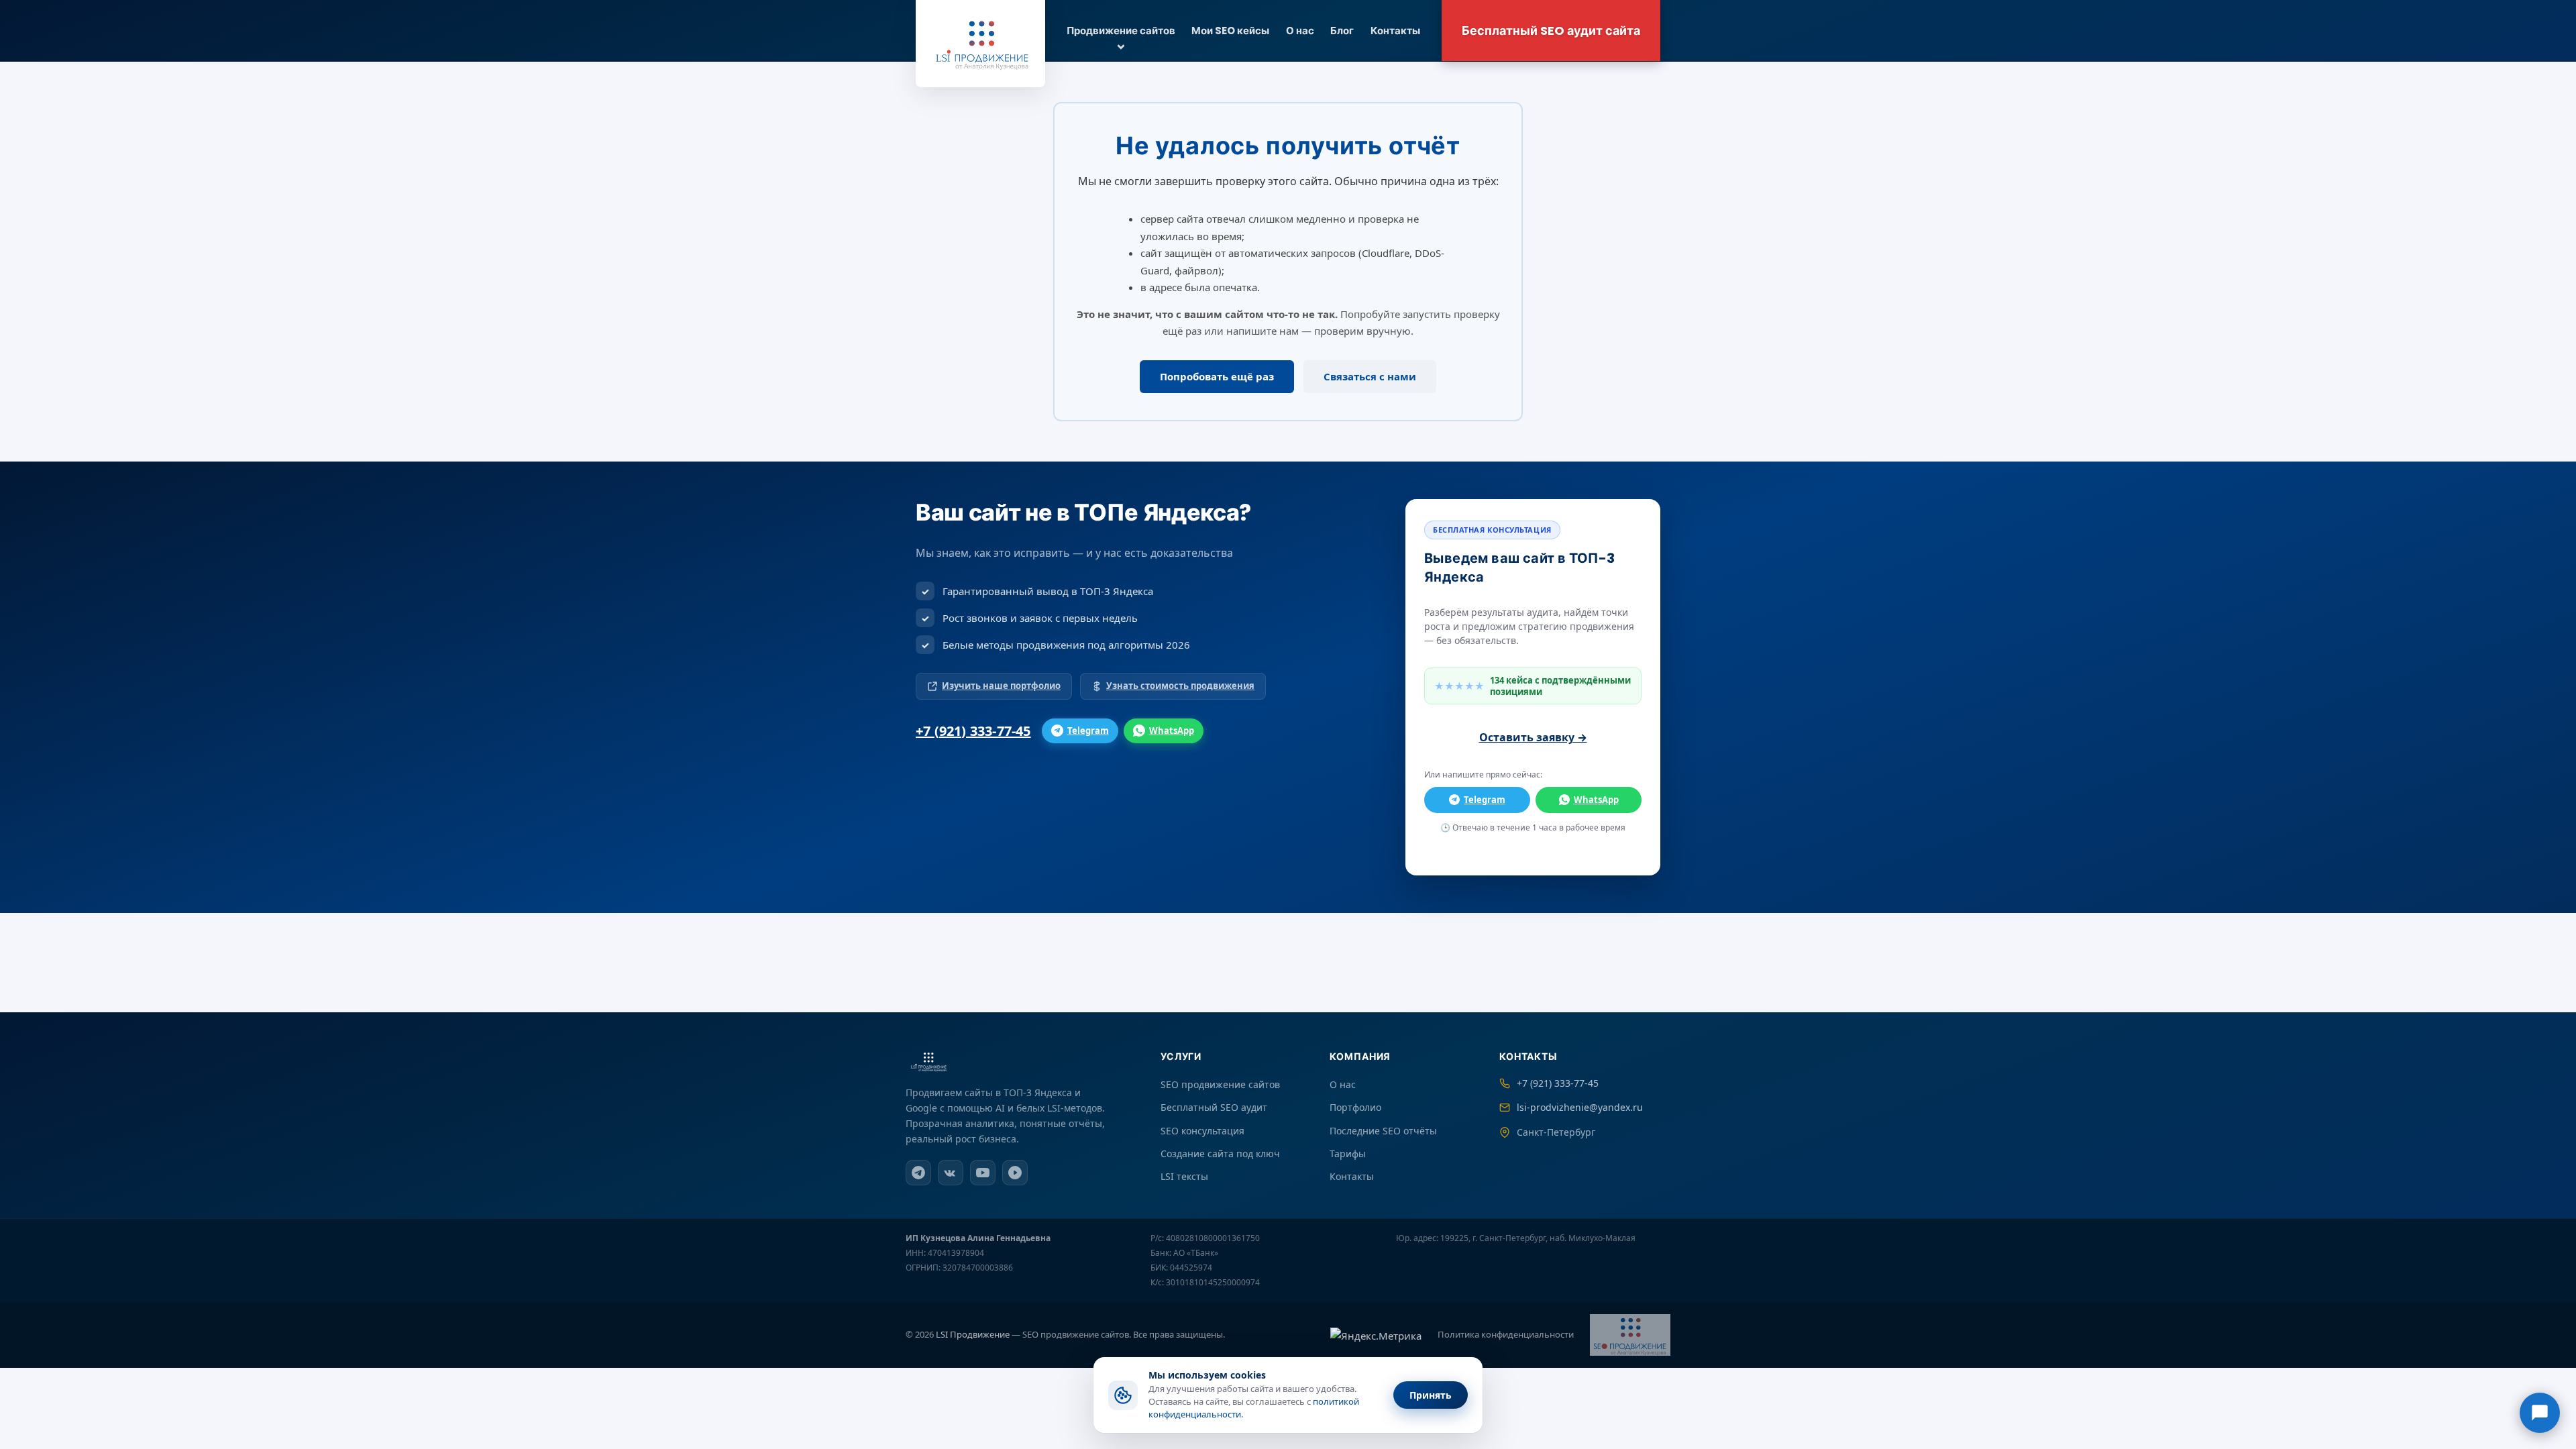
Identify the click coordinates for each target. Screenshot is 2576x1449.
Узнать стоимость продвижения (1180, 686)
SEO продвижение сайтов (1220, 1084)
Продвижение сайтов (1121, 31)
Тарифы (1348, 1153)
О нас (1300, 31)
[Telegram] (918, 1173)
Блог (1342, 31)
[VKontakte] (951, 1173)
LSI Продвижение (973, 1334)
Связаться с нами (1370, 376)
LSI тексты (1184, 1176)
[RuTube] (1015, 1173)
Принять (1431, 1395)
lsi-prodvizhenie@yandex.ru (1580, 1107)
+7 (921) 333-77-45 (973, 731)
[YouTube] (983, 1173)
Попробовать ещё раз (1217, 376)
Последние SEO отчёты (1383, 1131)
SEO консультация (1202, 1131)
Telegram (1088, 731)
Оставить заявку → (1533, 737)
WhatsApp (1172, 731)
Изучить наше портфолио (1001, 686)
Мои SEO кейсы (1230, 31)
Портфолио (1355, 1107)
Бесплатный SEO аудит (1214, 1107)
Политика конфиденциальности (1506, 1334)
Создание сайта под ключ (1220, 1153)
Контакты (1395, 31)
